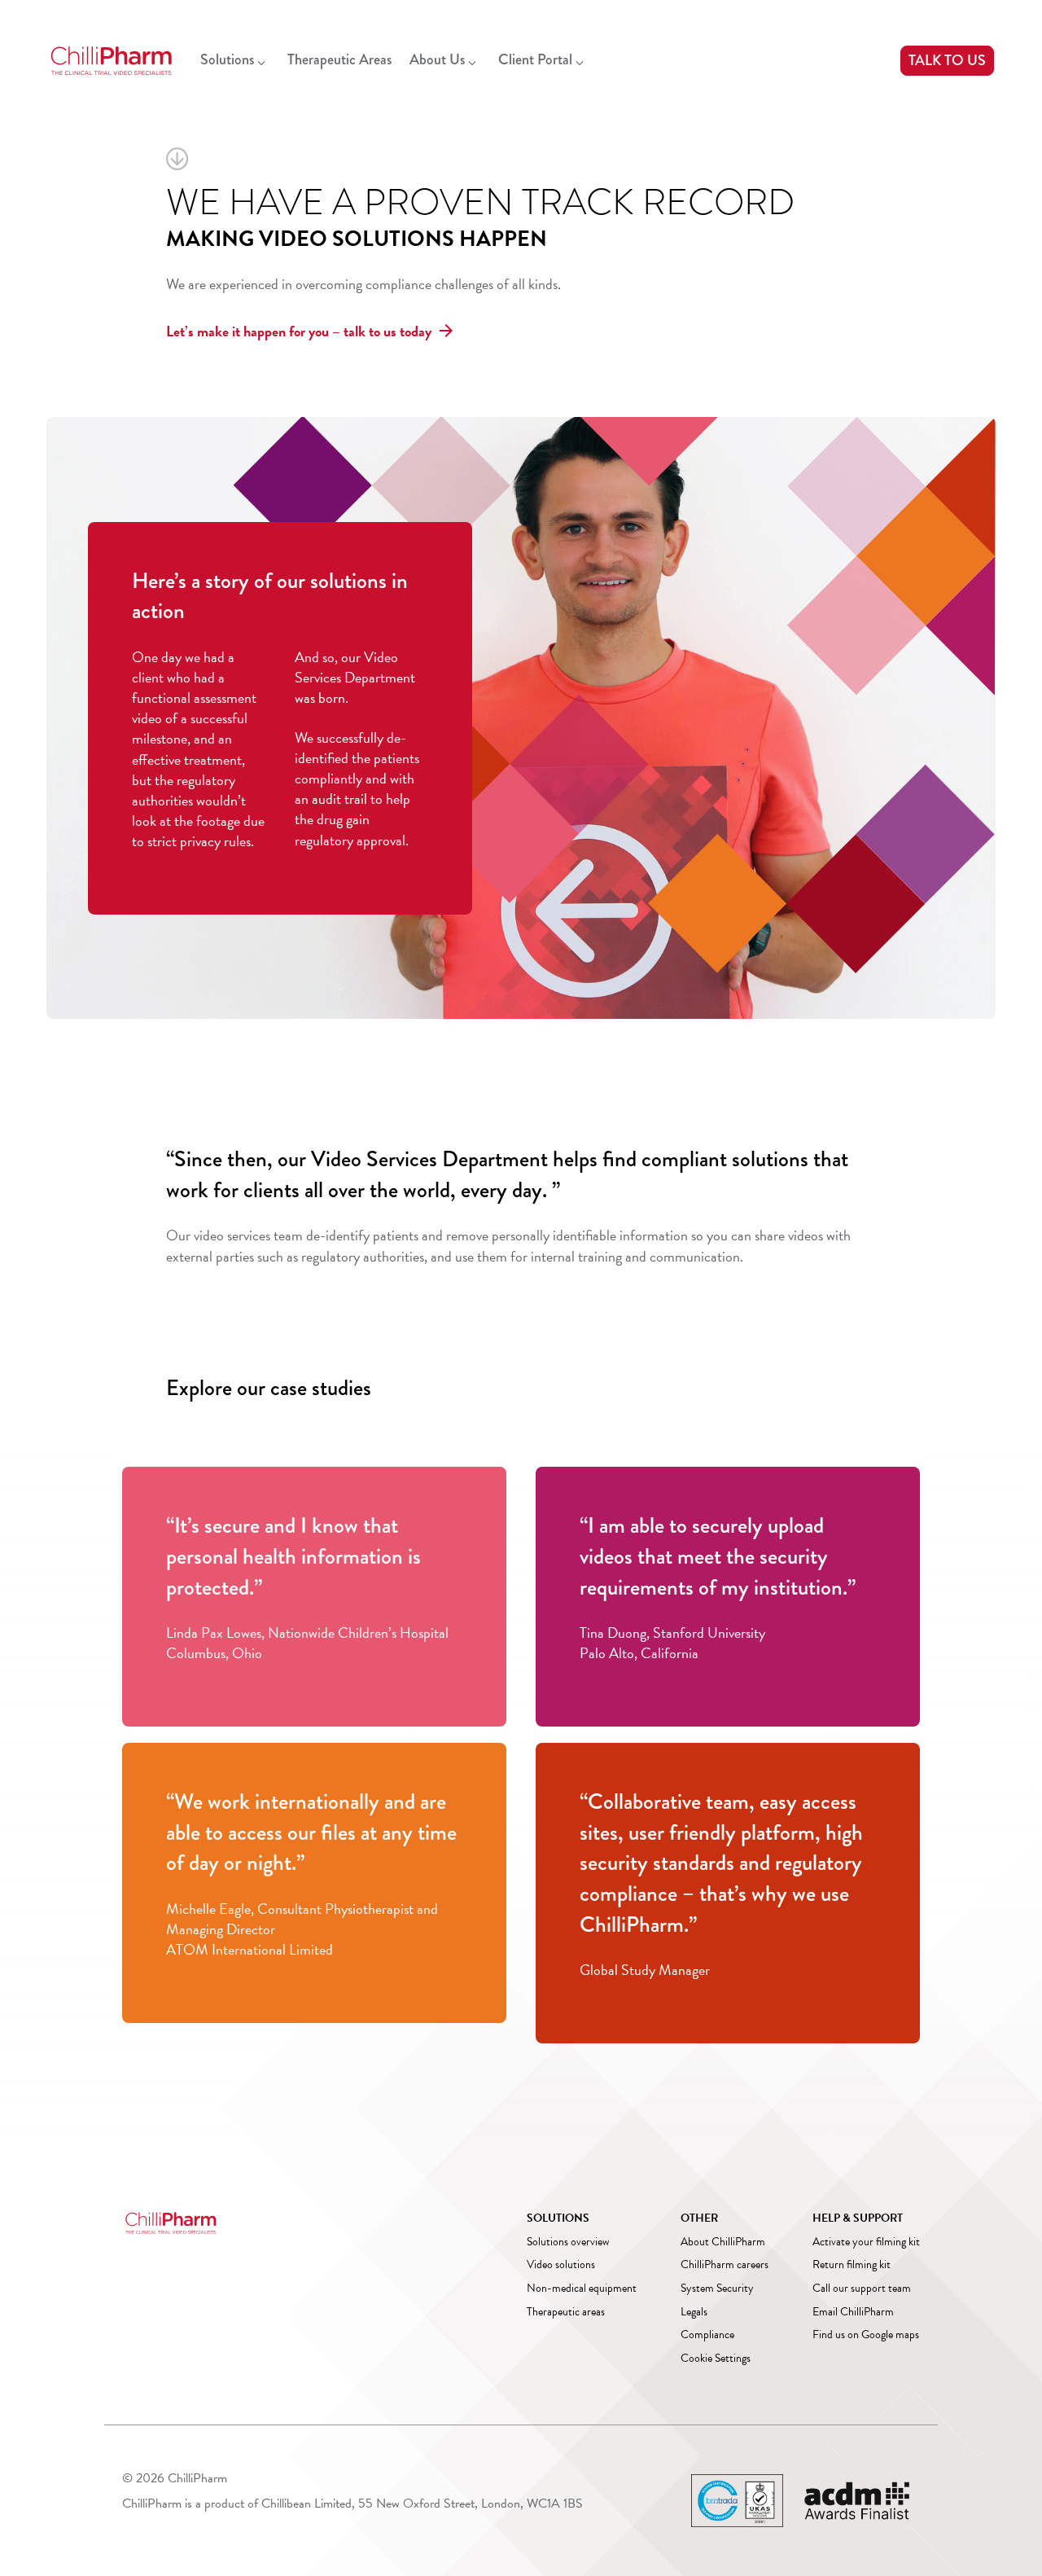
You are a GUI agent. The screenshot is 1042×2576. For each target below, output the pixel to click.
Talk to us (947, 60)
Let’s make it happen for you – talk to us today (299, 331)
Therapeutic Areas (339, 59)
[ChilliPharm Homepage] (112, 61)
